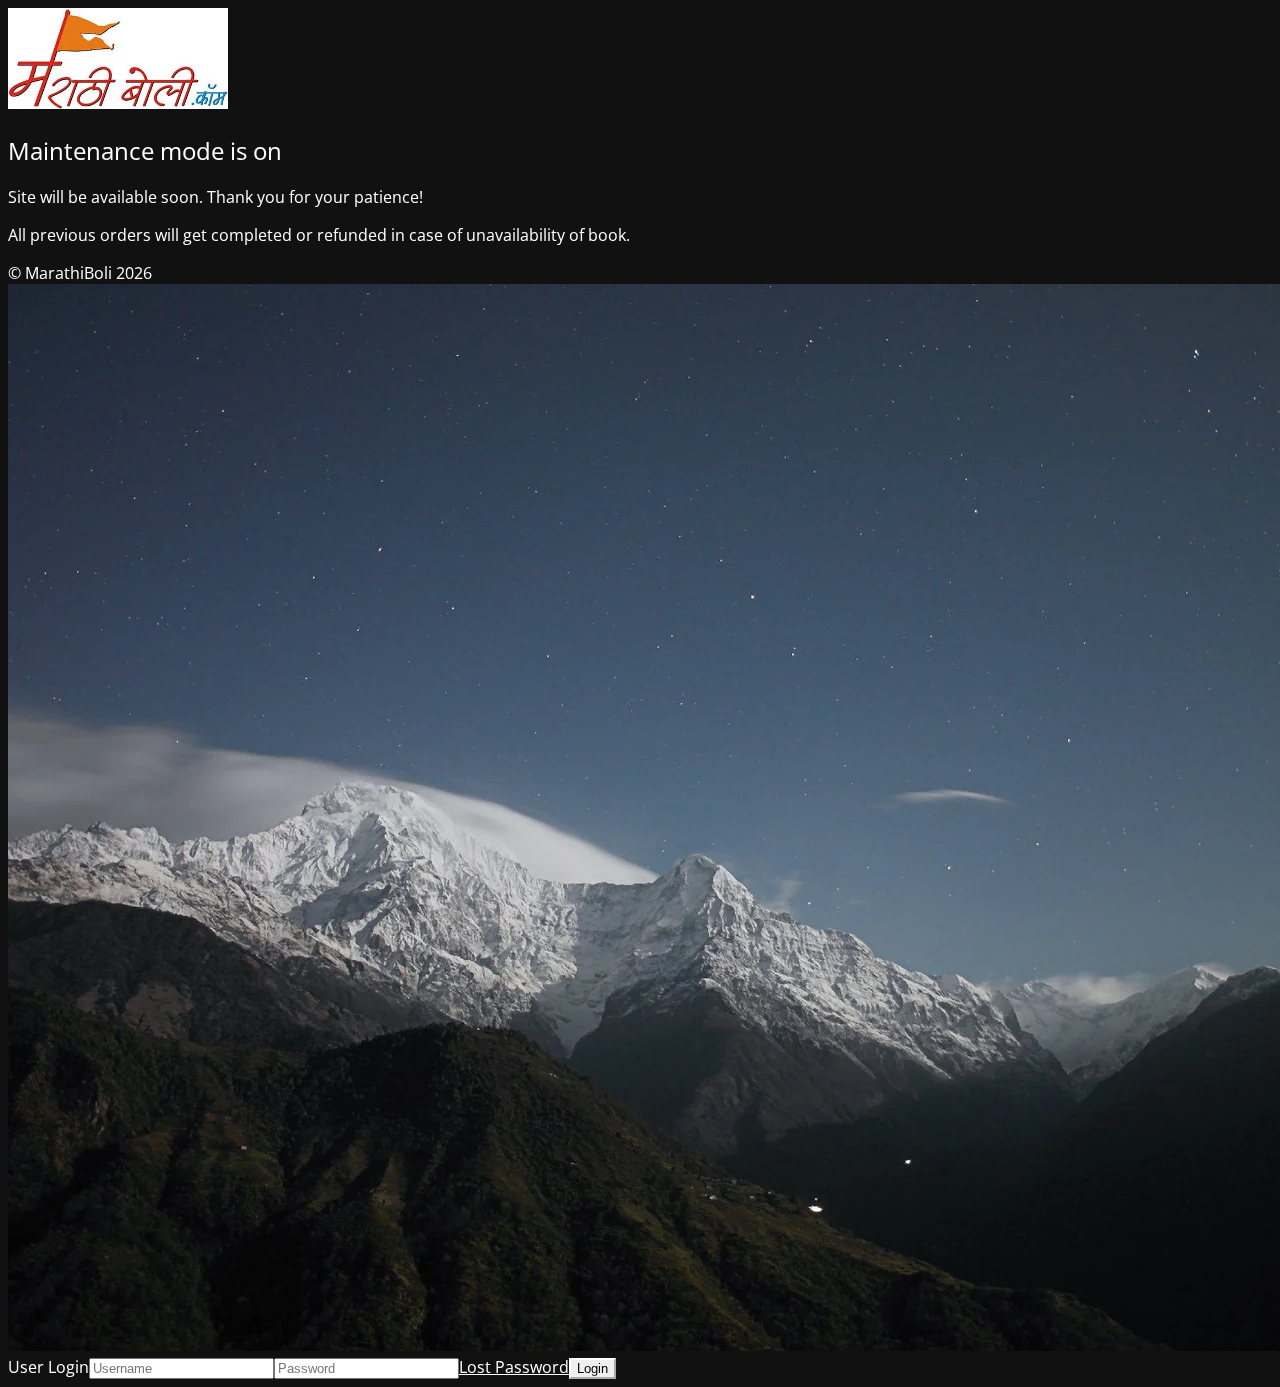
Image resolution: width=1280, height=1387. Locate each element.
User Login (48, 1367)
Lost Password (514, 1367)
